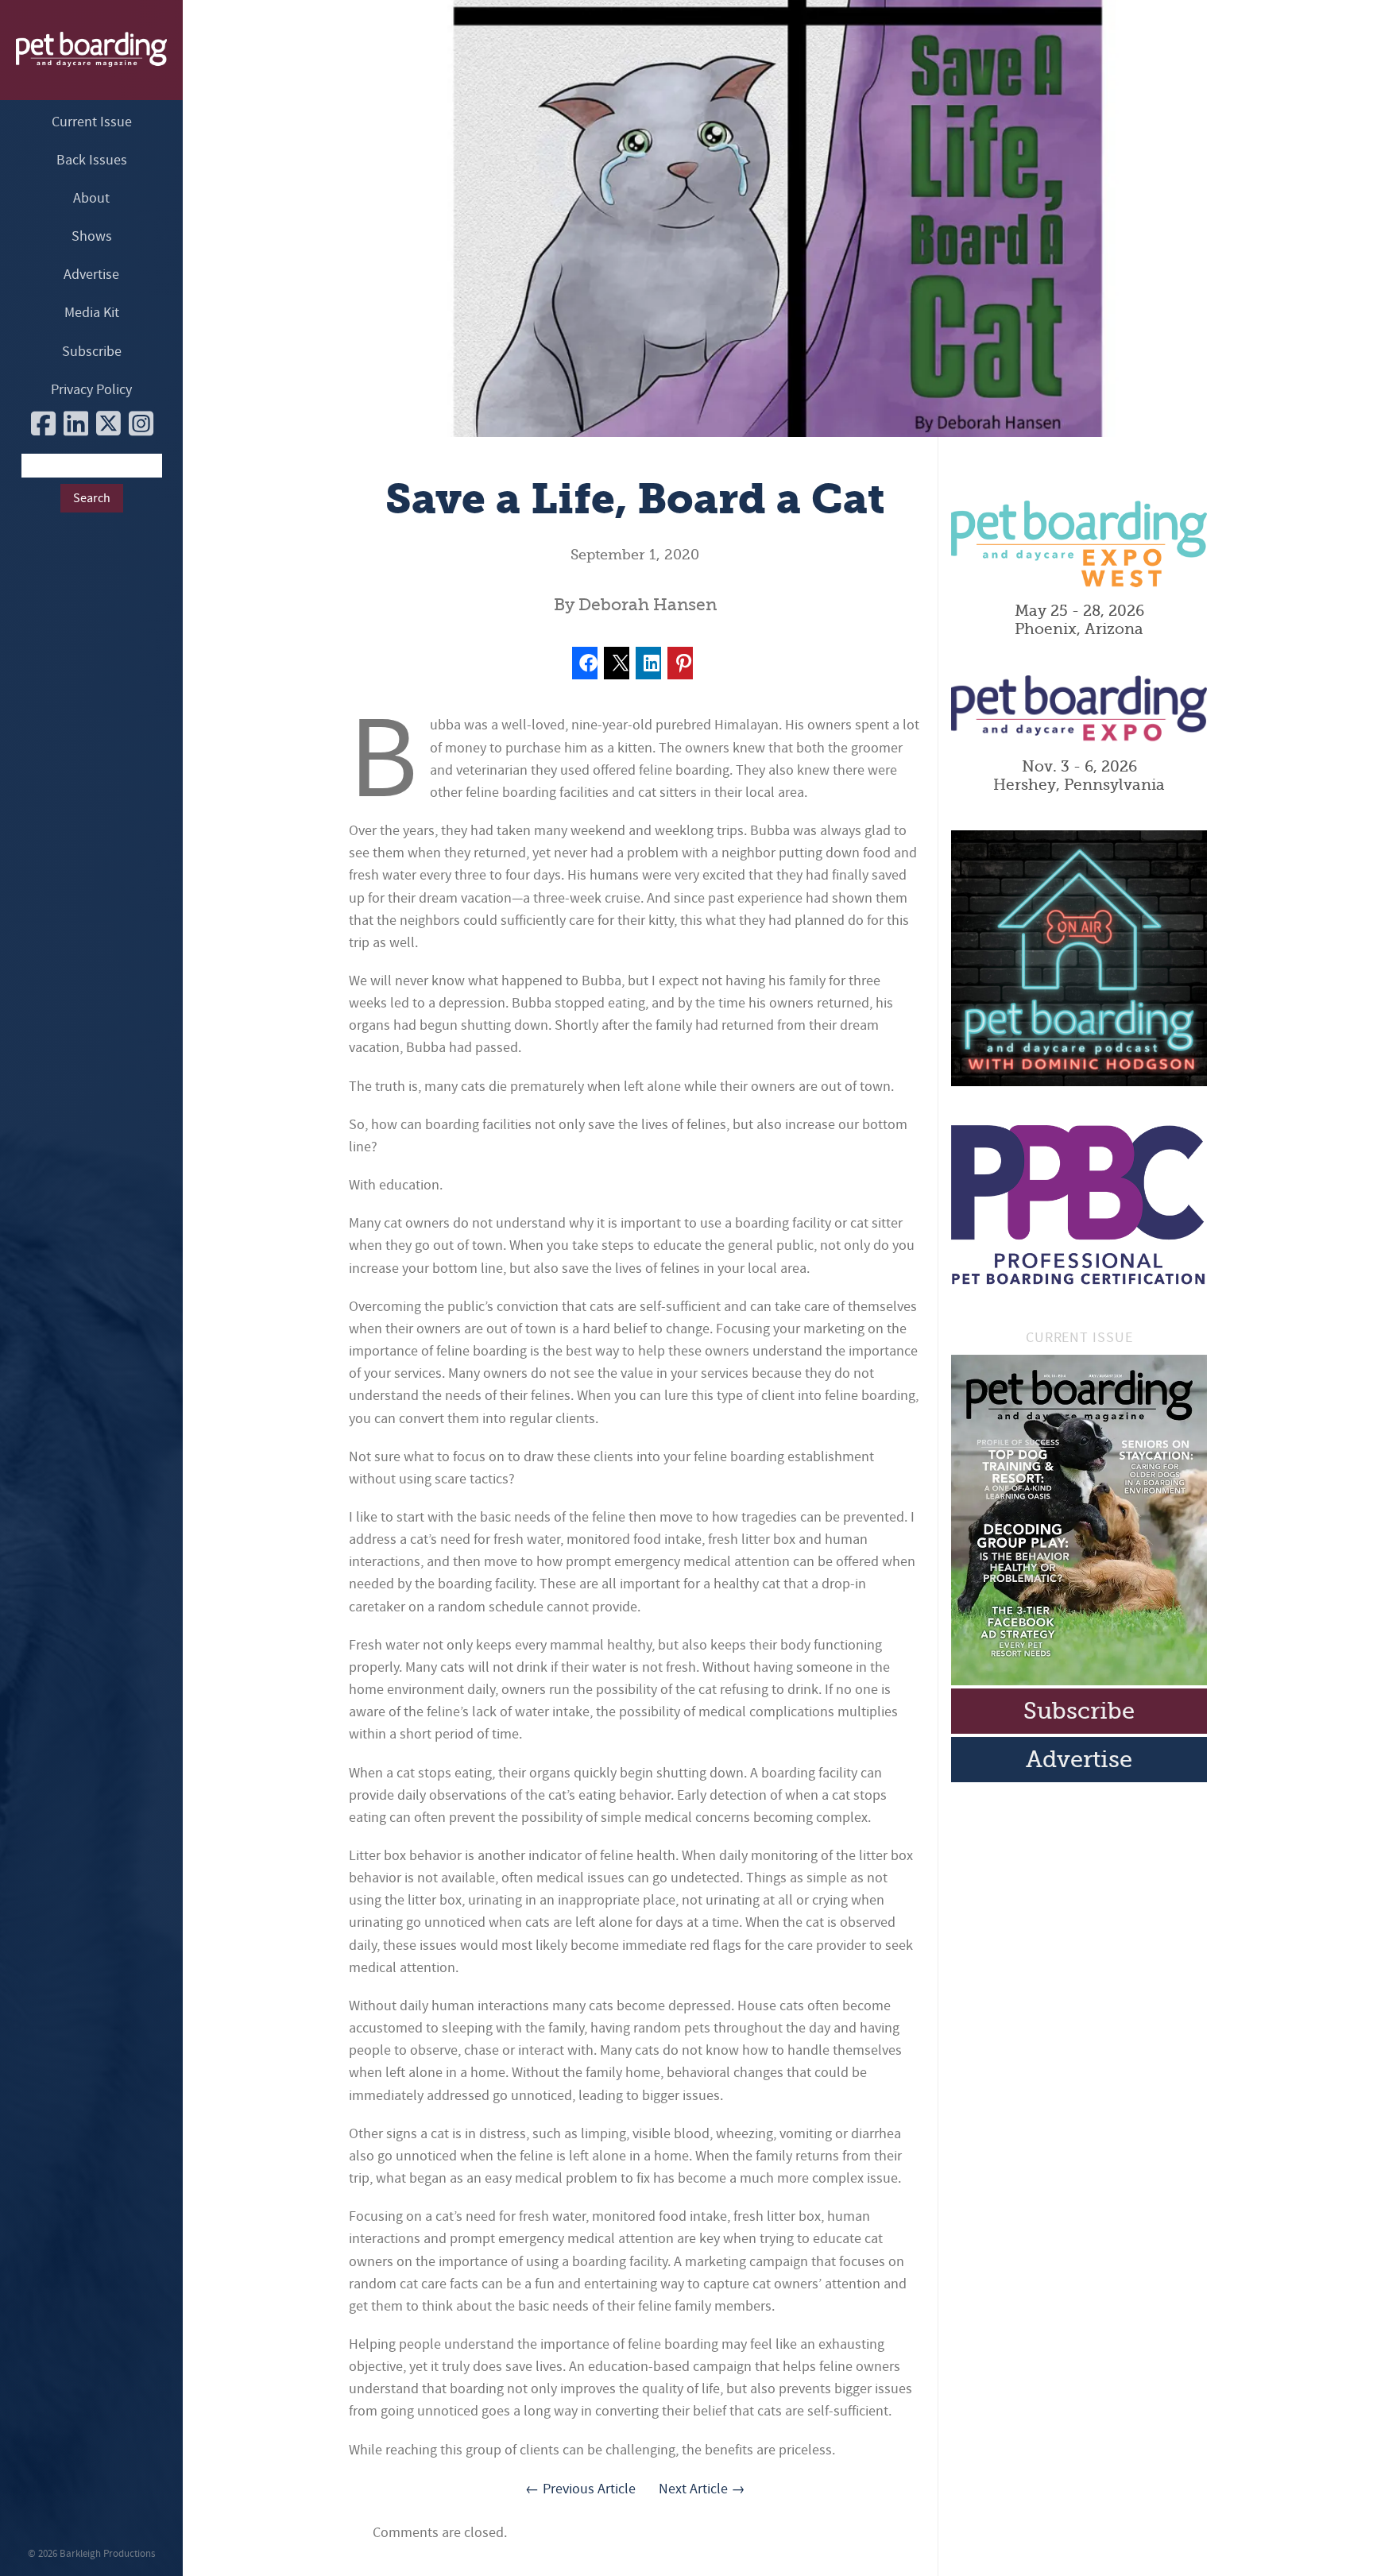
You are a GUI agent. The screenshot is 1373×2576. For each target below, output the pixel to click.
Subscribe (92, 352)
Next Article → (702, 2489)
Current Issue (92, 122)
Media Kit (92, 313)
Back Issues (92, 160)
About (91, 198)
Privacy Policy (91, 390)
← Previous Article (580, 2489)
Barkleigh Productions (107, 2554)
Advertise (91, 275)
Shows (92, 236)
